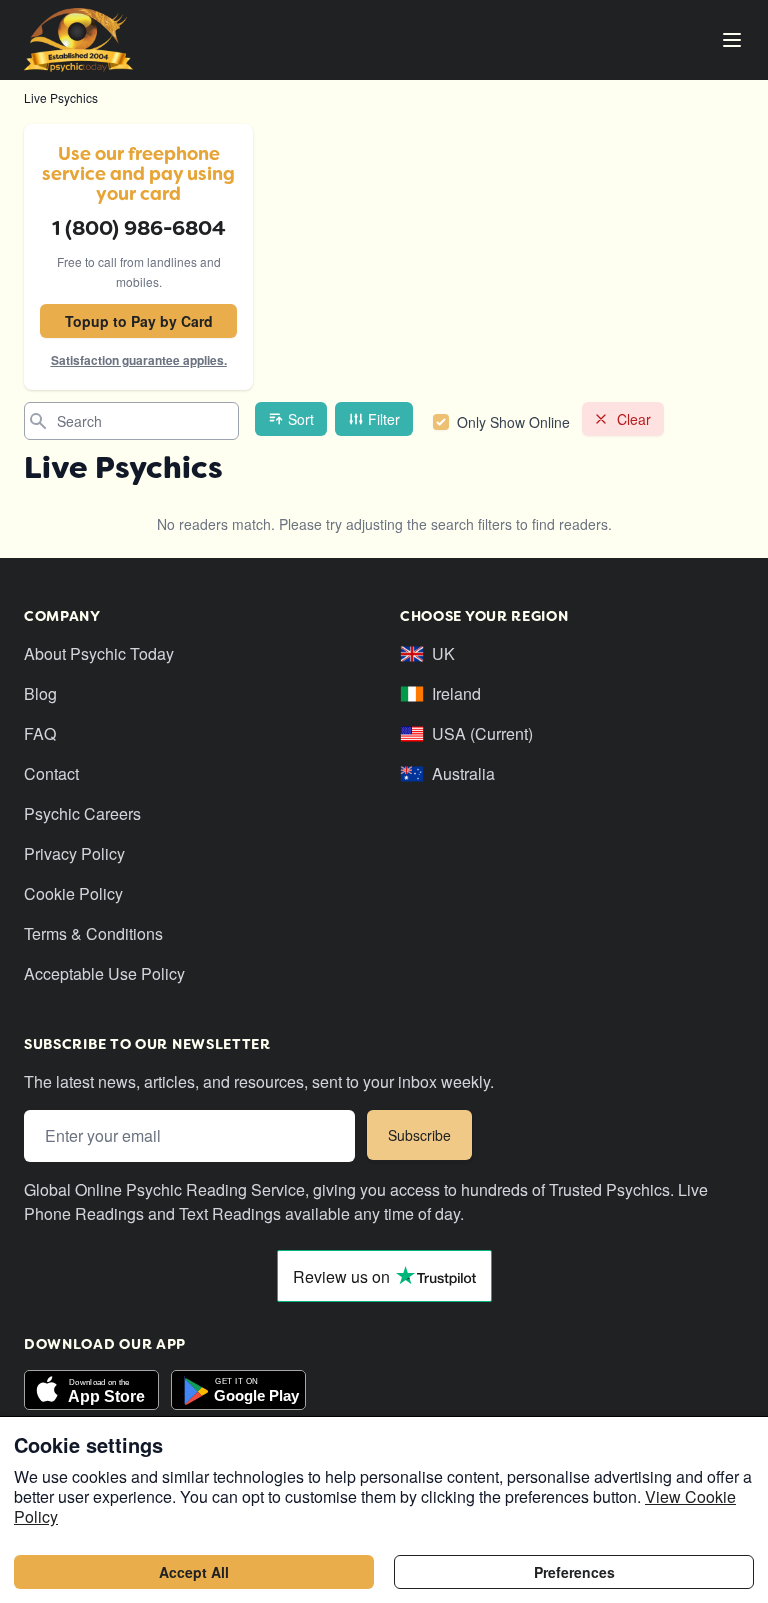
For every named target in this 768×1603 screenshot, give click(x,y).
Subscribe (419, 1135)
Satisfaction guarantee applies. (139, 360)
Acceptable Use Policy (104, 973)
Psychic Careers (82, 813)
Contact (51, 773)
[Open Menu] (732, 40)
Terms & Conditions (93, 933)
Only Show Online (513, 422)
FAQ (40, 733)
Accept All (194, 1572)
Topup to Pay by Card (139, 321)
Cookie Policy (73, 893)
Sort (301, 419)
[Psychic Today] (78, 40)
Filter (384, 419)
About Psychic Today (99, 653)
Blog (40, 693)
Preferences (574, 1572)
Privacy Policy (74, 853)
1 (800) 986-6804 (139, 228)
